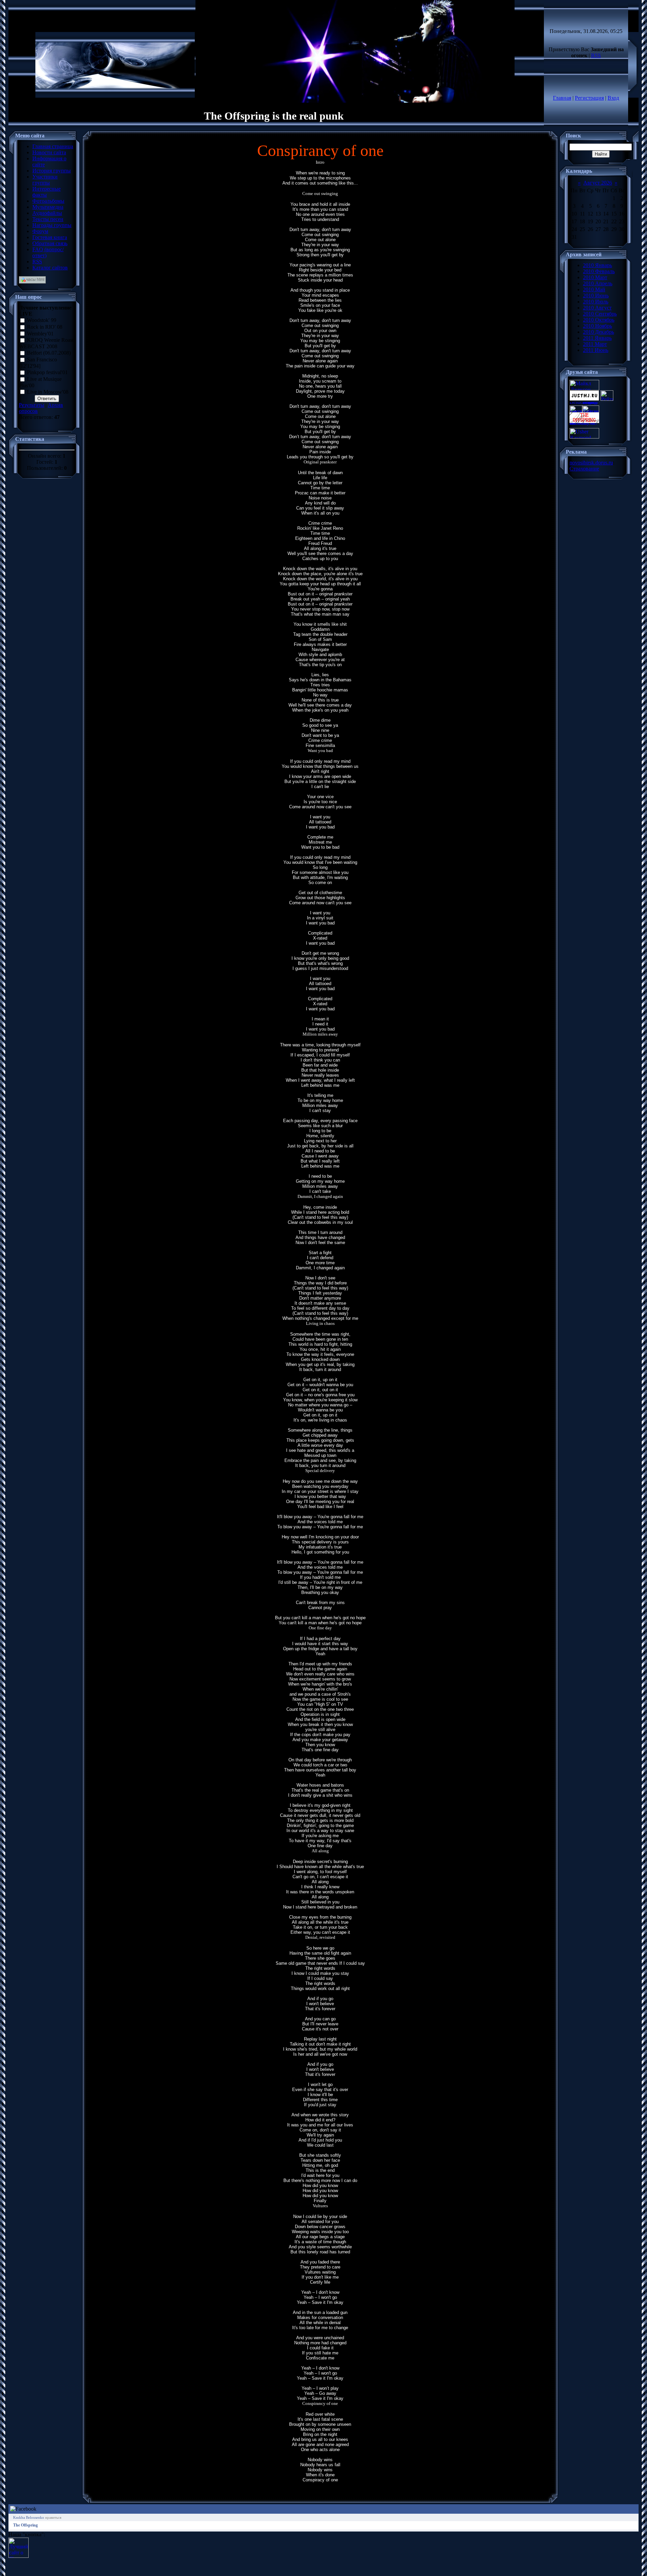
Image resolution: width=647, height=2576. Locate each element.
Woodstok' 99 (42, 320)
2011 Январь (597, 338)
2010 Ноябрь (597, 326)
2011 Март (595, 344)
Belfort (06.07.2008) (49, 353)
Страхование (584, 469)
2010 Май (594, 289)
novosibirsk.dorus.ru (591, 463)
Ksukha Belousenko (29, 2517)
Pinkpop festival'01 (47, 372)
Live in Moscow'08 (48, 392)
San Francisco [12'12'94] (38, 363)
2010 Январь (597, 265)
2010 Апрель (598, 283)
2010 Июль (596, 302)
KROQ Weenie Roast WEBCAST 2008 (46, 344)
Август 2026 (598, 183)
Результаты (32, 405)
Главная (562, 98)
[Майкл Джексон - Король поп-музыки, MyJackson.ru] (584, 388)
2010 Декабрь (598, 332)
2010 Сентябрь (600, 314)
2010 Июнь (596, 296)
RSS (596, 55)
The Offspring (25, 2525)
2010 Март (595, 277)
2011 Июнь (596, 350)
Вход (613, 98)
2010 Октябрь (599, 320)
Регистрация (589, 98)
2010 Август (597, 308)
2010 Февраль (599, 271)
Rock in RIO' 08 (45, 327)
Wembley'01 (40, 334)
